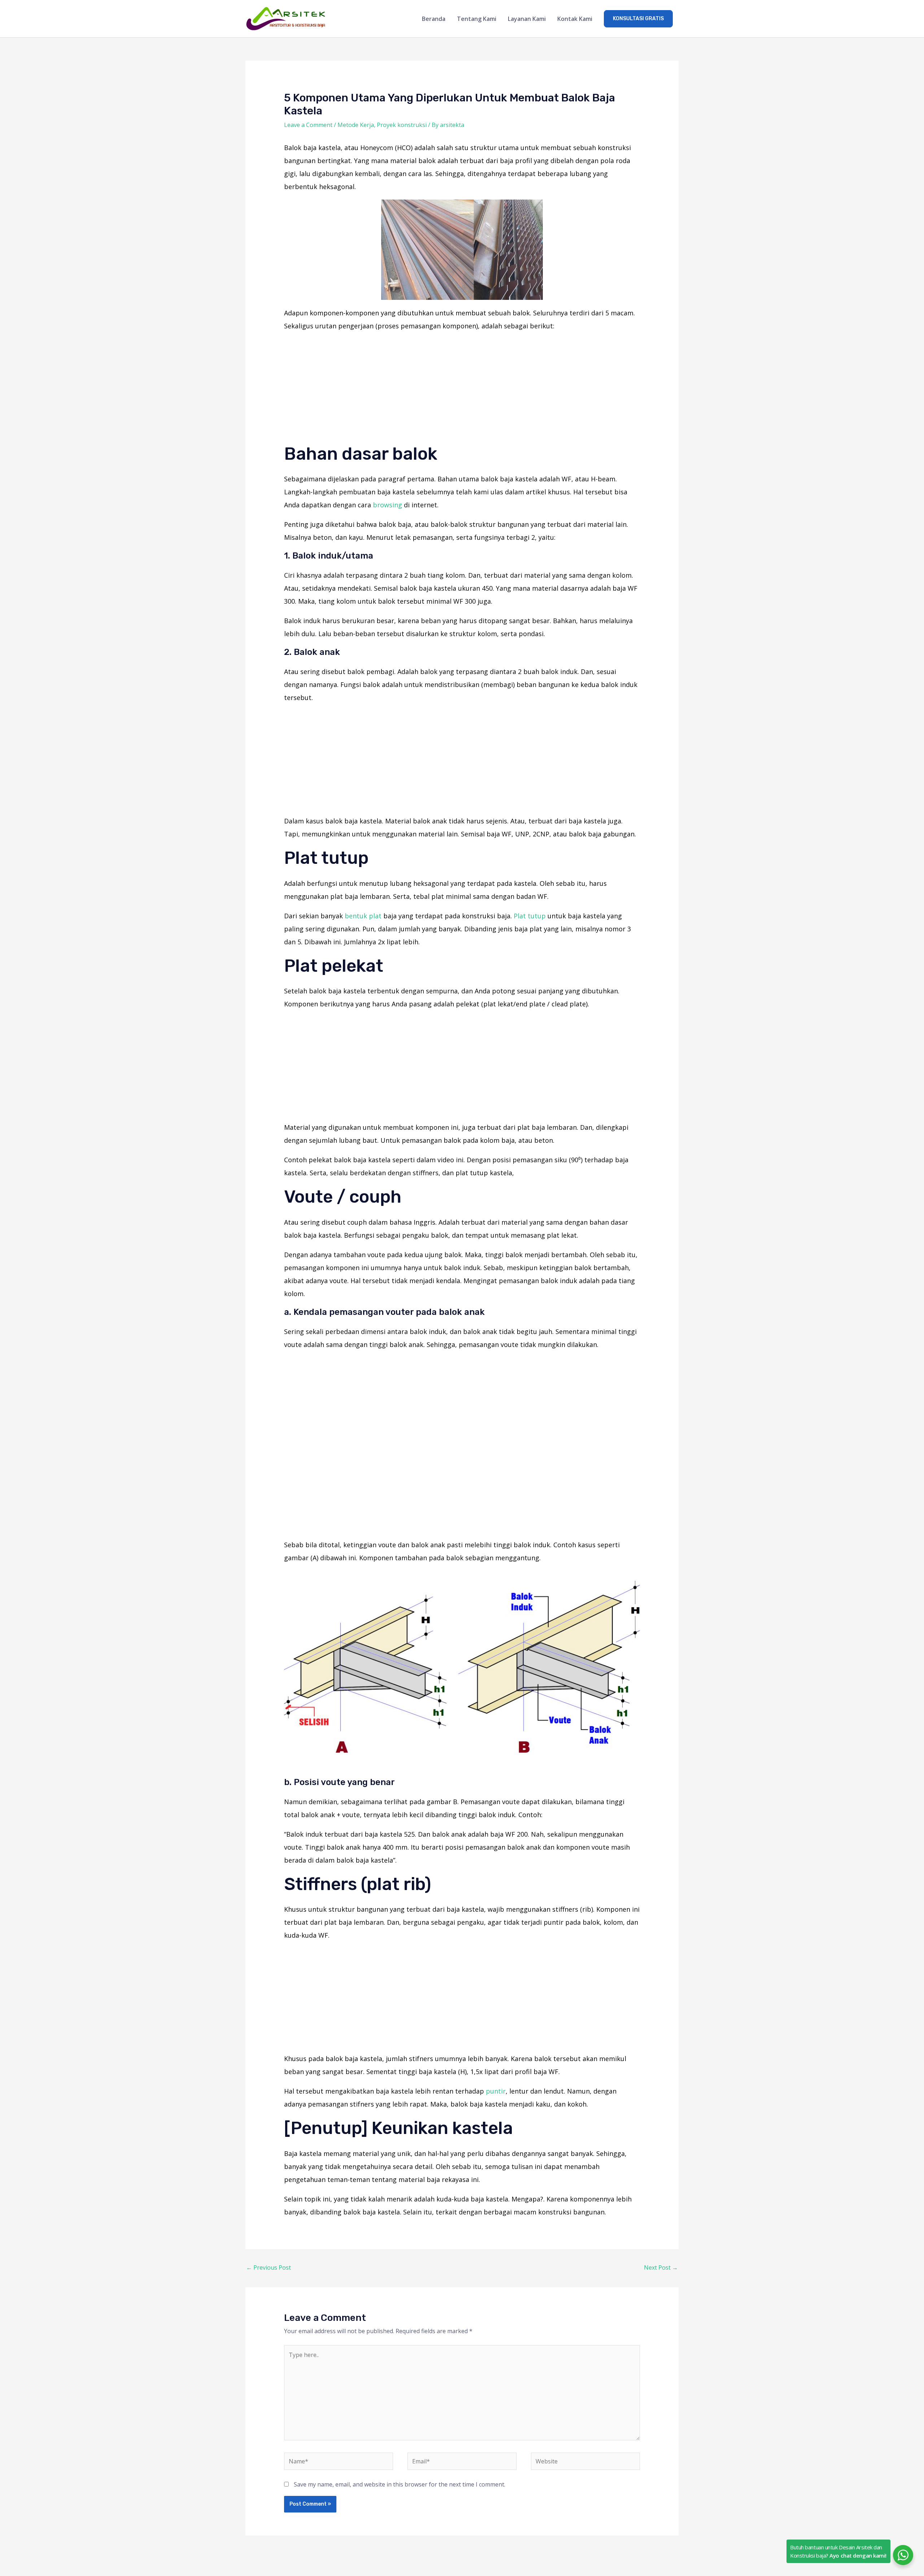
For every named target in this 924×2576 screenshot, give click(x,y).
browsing (387, 505)
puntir (496, 2091)
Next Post (661, 2267)
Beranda (434, 19)
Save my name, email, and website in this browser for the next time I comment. (400, 2484)
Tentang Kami (477, 19)
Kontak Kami (575, 19)
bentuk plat (363, 916)
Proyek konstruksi (402, 125)
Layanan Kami (527, 19)
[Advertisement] (462, 389)
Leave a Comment (308, 125)
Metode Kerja (356, 125)
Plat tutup (530, 916)
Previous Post (269, 2267)
